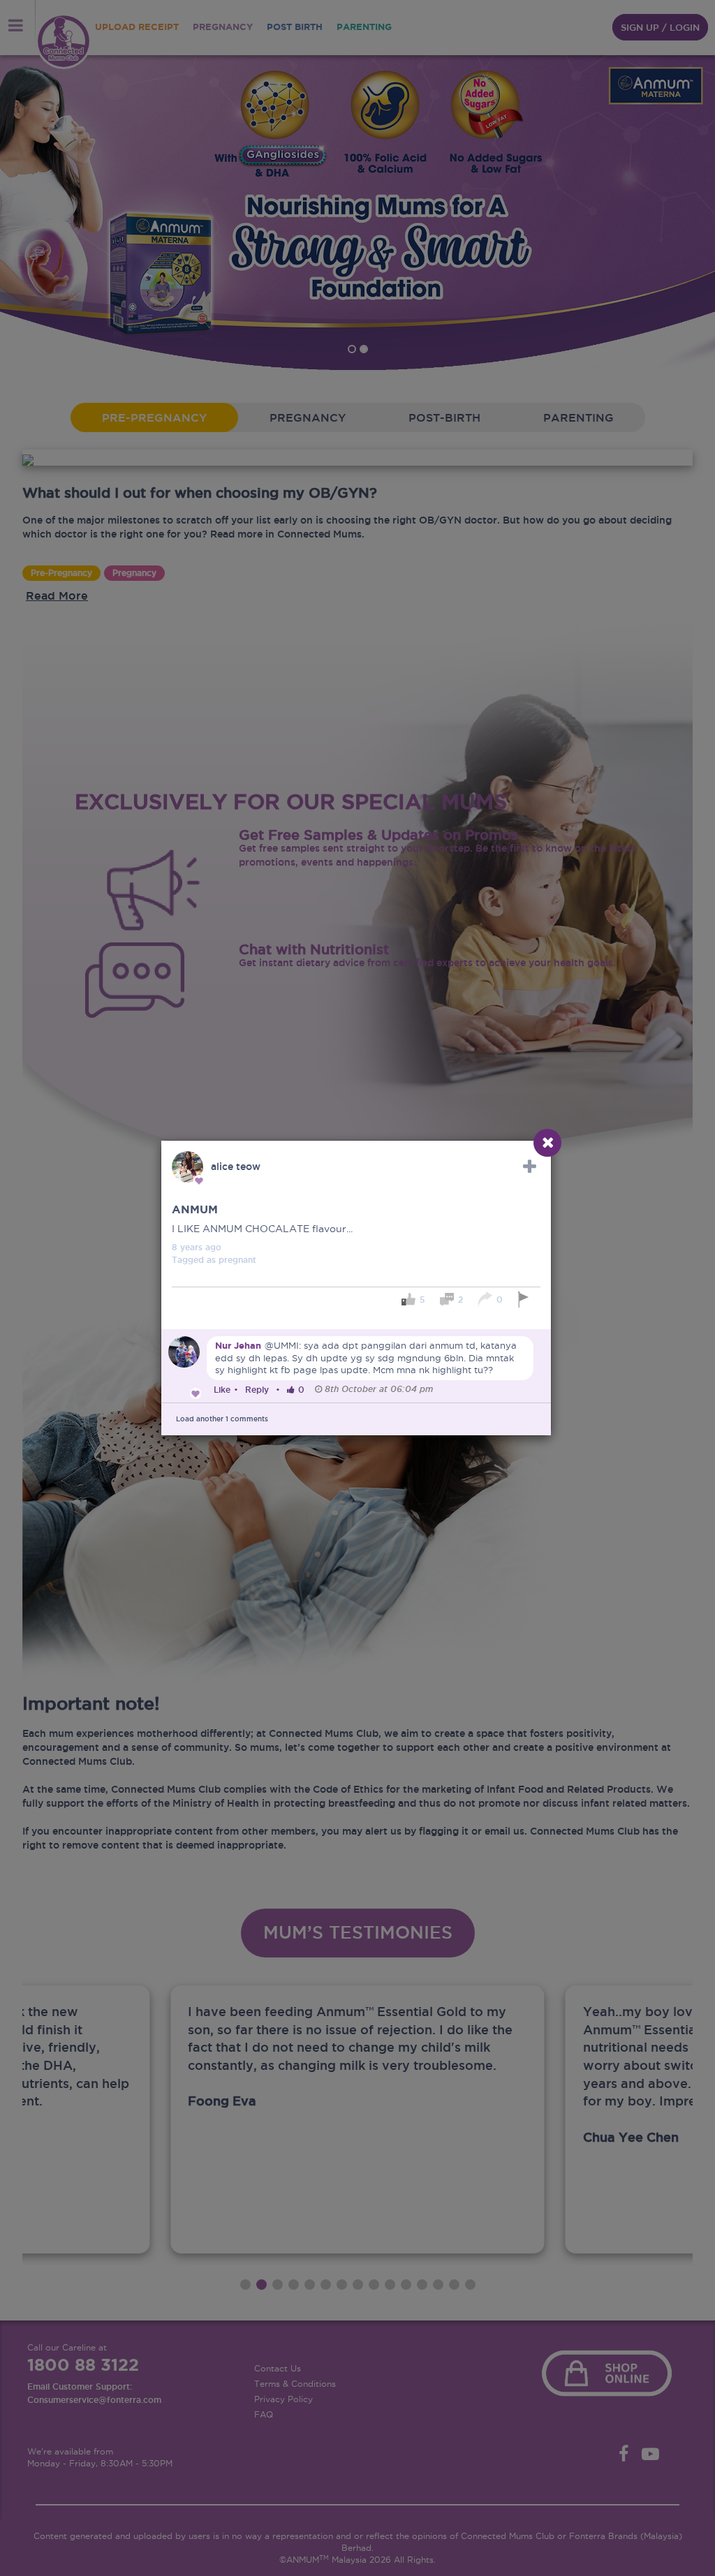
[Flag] (525, 1300)
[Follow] (530, 1167)
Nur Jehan (238, 1346)
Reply (257, 1390)
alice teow (236, 1167)
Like (222, 1390)
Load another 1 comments (222, 1419)
